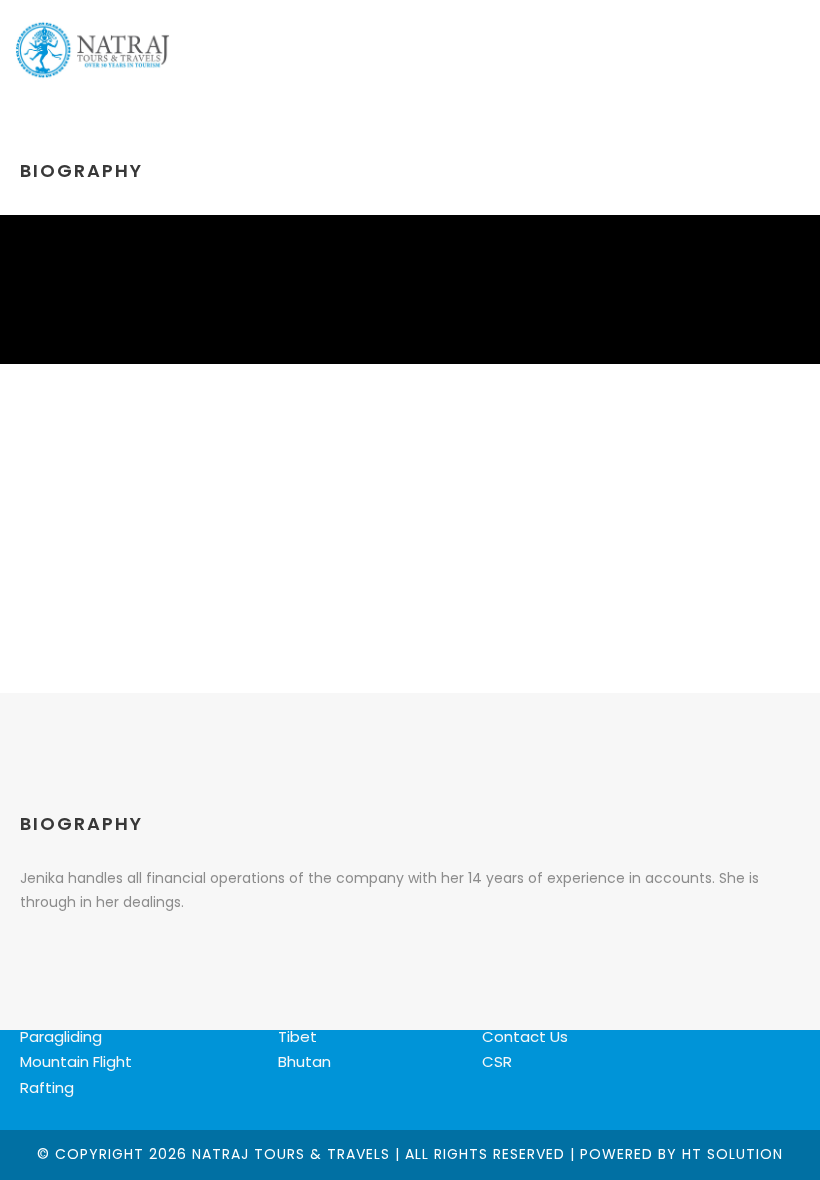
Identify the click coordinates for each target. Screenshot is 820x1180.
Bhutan (304, 1061)
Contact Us (525, 1036)
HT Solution (732, 1154)
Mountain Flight (76, 1061)
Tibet (297, 1036)
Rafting (47, 1087)
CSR (497, 1061)
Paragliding (61, 1036)
